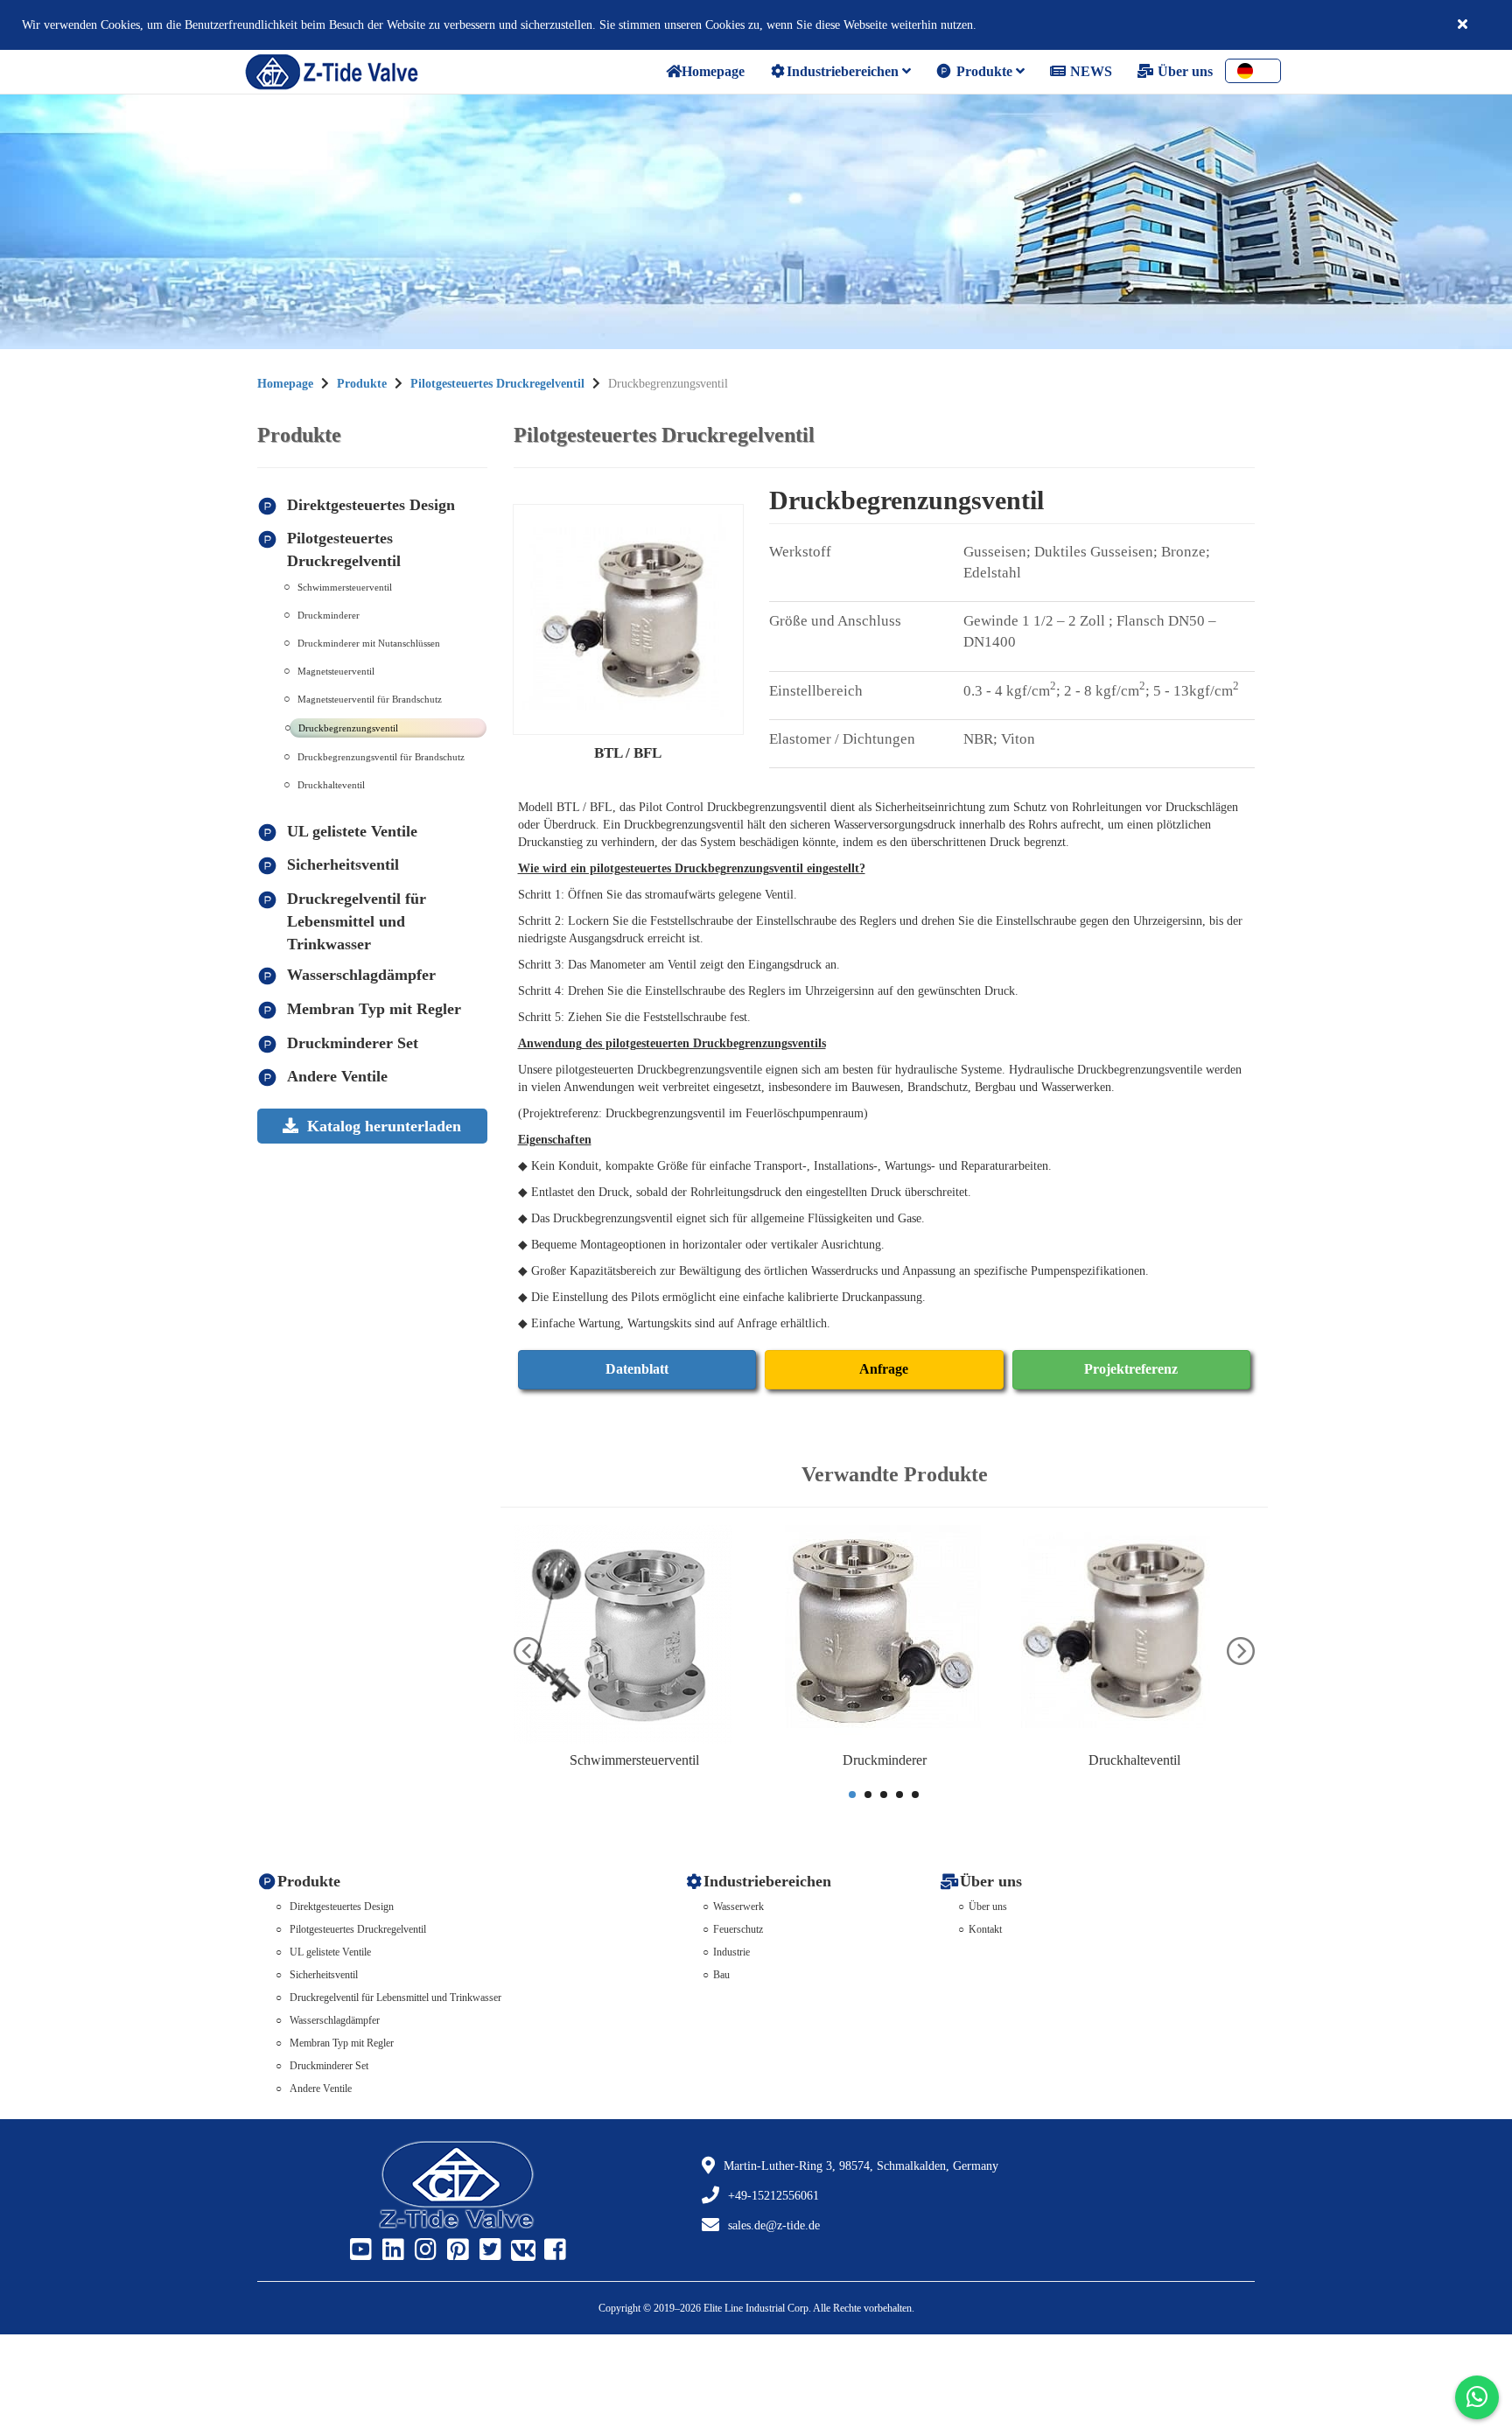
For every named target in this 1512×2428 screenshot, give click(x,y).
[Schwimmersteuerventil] (634, 1634)
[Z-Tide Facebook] (553, 2250)
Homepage (285, 384)
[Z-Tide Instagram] (423, 2250)
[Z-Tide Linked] (391, 2250)
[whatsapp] (1477, 2397)
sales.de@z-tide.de (774, 2225)
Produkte (984, 71)
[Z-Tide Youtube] (359, 2250)
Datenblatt (637, 1369)
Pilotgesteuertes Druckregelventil (497, 384)
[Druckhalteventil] (1135, 1634)
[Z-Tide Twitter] (488, 2250)
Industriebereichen (844, 71)
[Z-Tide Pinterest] (456, 2250)
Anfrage (884, 1369)
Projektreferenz (1131, 1369)
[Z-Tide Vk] (521, 2250)
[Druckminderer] (885, 1634)
